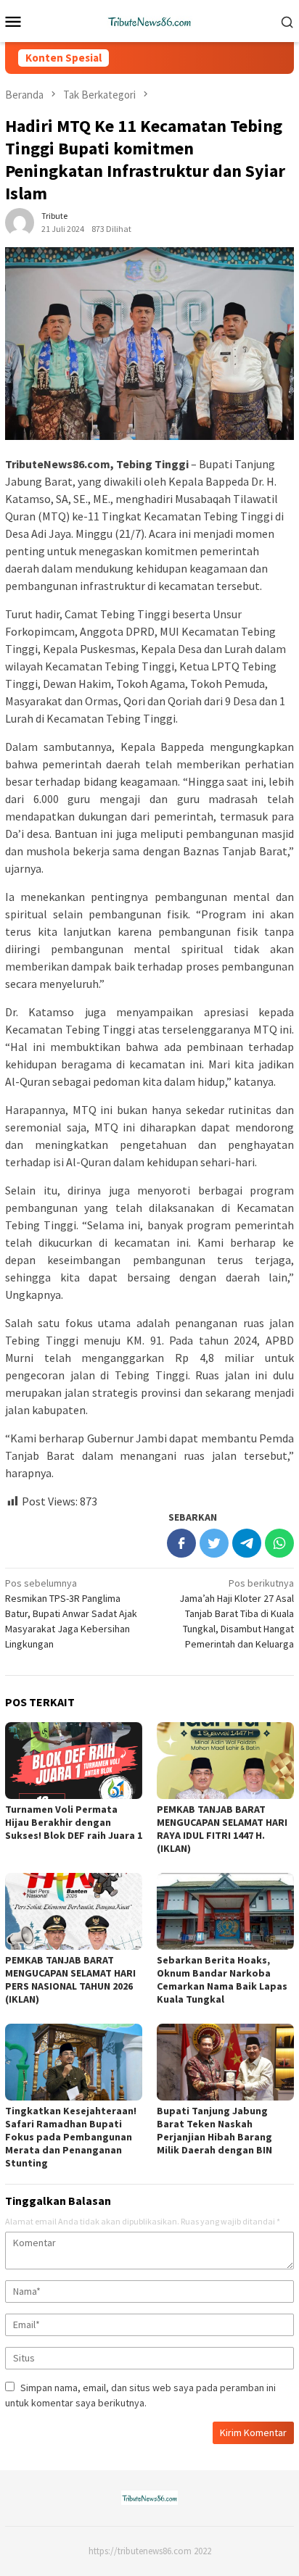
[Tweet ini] (214, 1543)
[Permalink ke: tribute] (20, 222)
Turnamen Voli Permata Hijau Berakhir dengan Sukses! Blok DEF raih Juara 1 (74, 1822)
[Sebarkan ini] (181, 1543)
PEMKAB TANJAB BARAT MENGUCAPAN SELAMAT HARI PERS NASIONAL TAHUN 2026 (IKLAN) (70, 1979)
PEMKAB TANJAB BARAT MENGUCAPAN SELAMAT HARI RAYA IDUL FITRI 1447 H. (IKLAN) (222, 1829)
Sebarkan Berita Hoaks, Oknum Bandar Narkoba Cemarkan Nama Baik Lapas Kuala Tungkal (222, 1979)
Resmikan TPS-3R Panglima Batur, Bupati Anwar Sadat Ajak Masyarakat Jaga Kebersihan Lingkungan (71, 1613)
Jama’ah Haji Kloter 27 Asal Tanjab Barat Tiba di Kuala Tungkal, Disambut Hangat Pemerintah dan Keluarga (237, 1613)
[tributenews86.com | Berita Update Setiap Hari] (149, 20)
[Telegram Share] (247, 1543)
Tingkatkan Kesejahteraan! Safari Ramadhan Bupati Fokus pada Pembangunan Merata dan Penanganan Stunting (71, 2137)
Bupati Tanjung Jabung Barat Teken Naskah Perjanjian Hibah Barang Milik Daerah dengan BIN (214, 2130)
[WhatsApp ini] (279, 1543)
